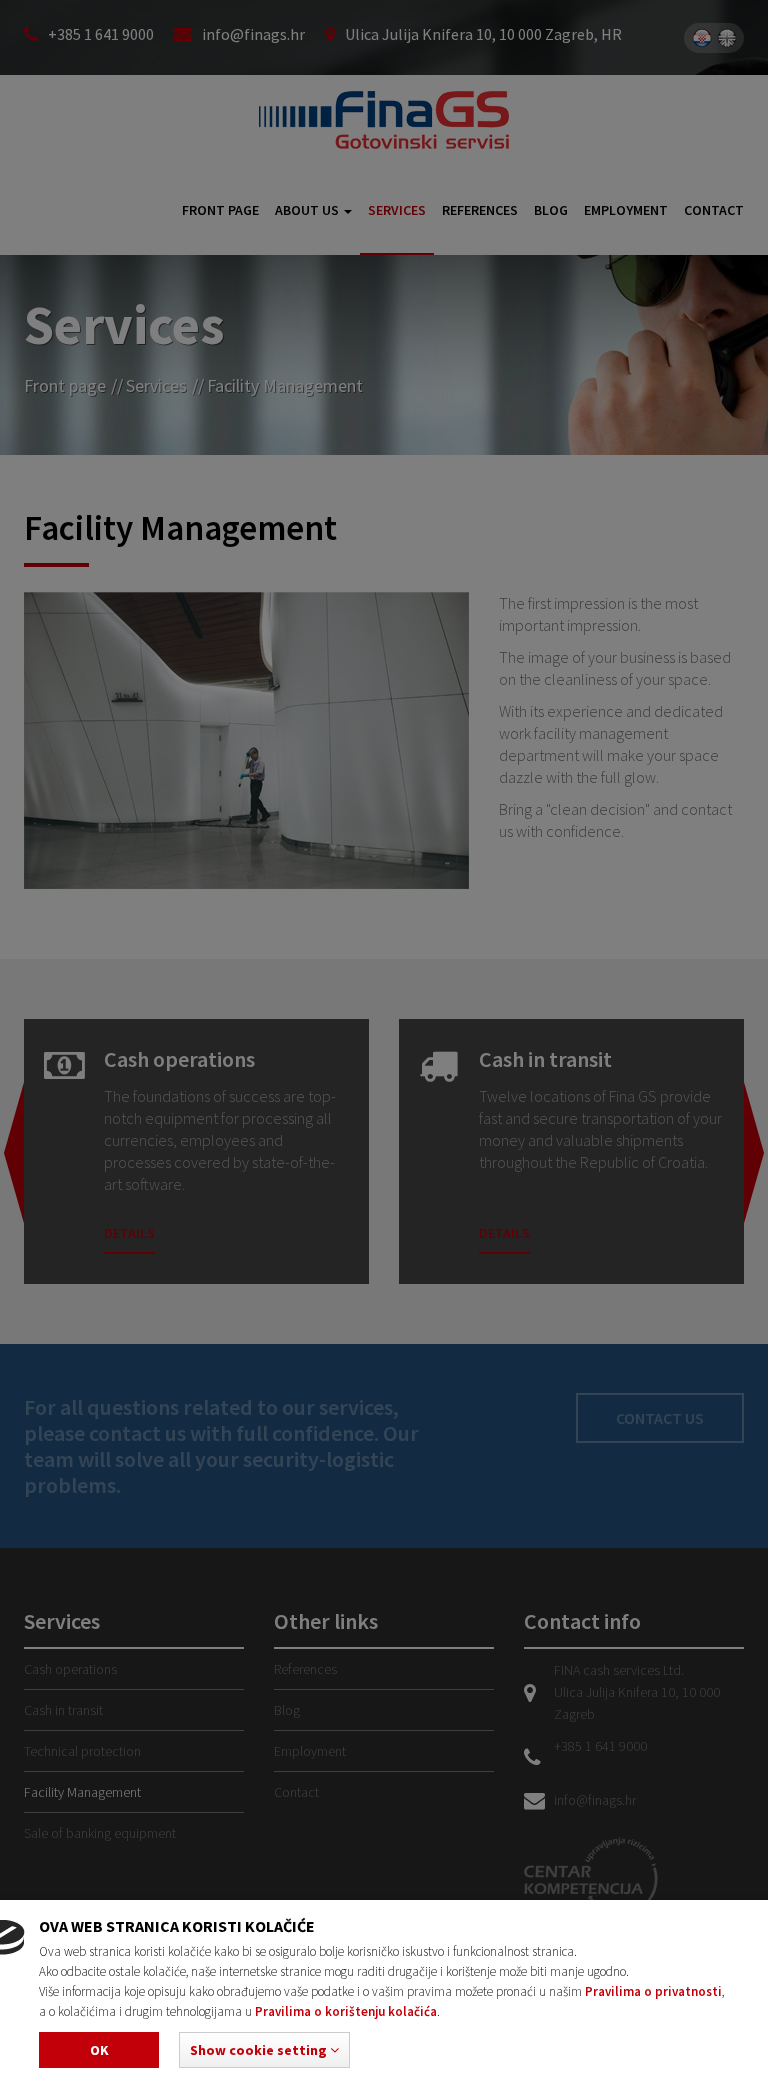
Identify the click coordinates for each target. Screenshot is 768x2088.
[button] (264, 2050)
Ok (99, 2050)
